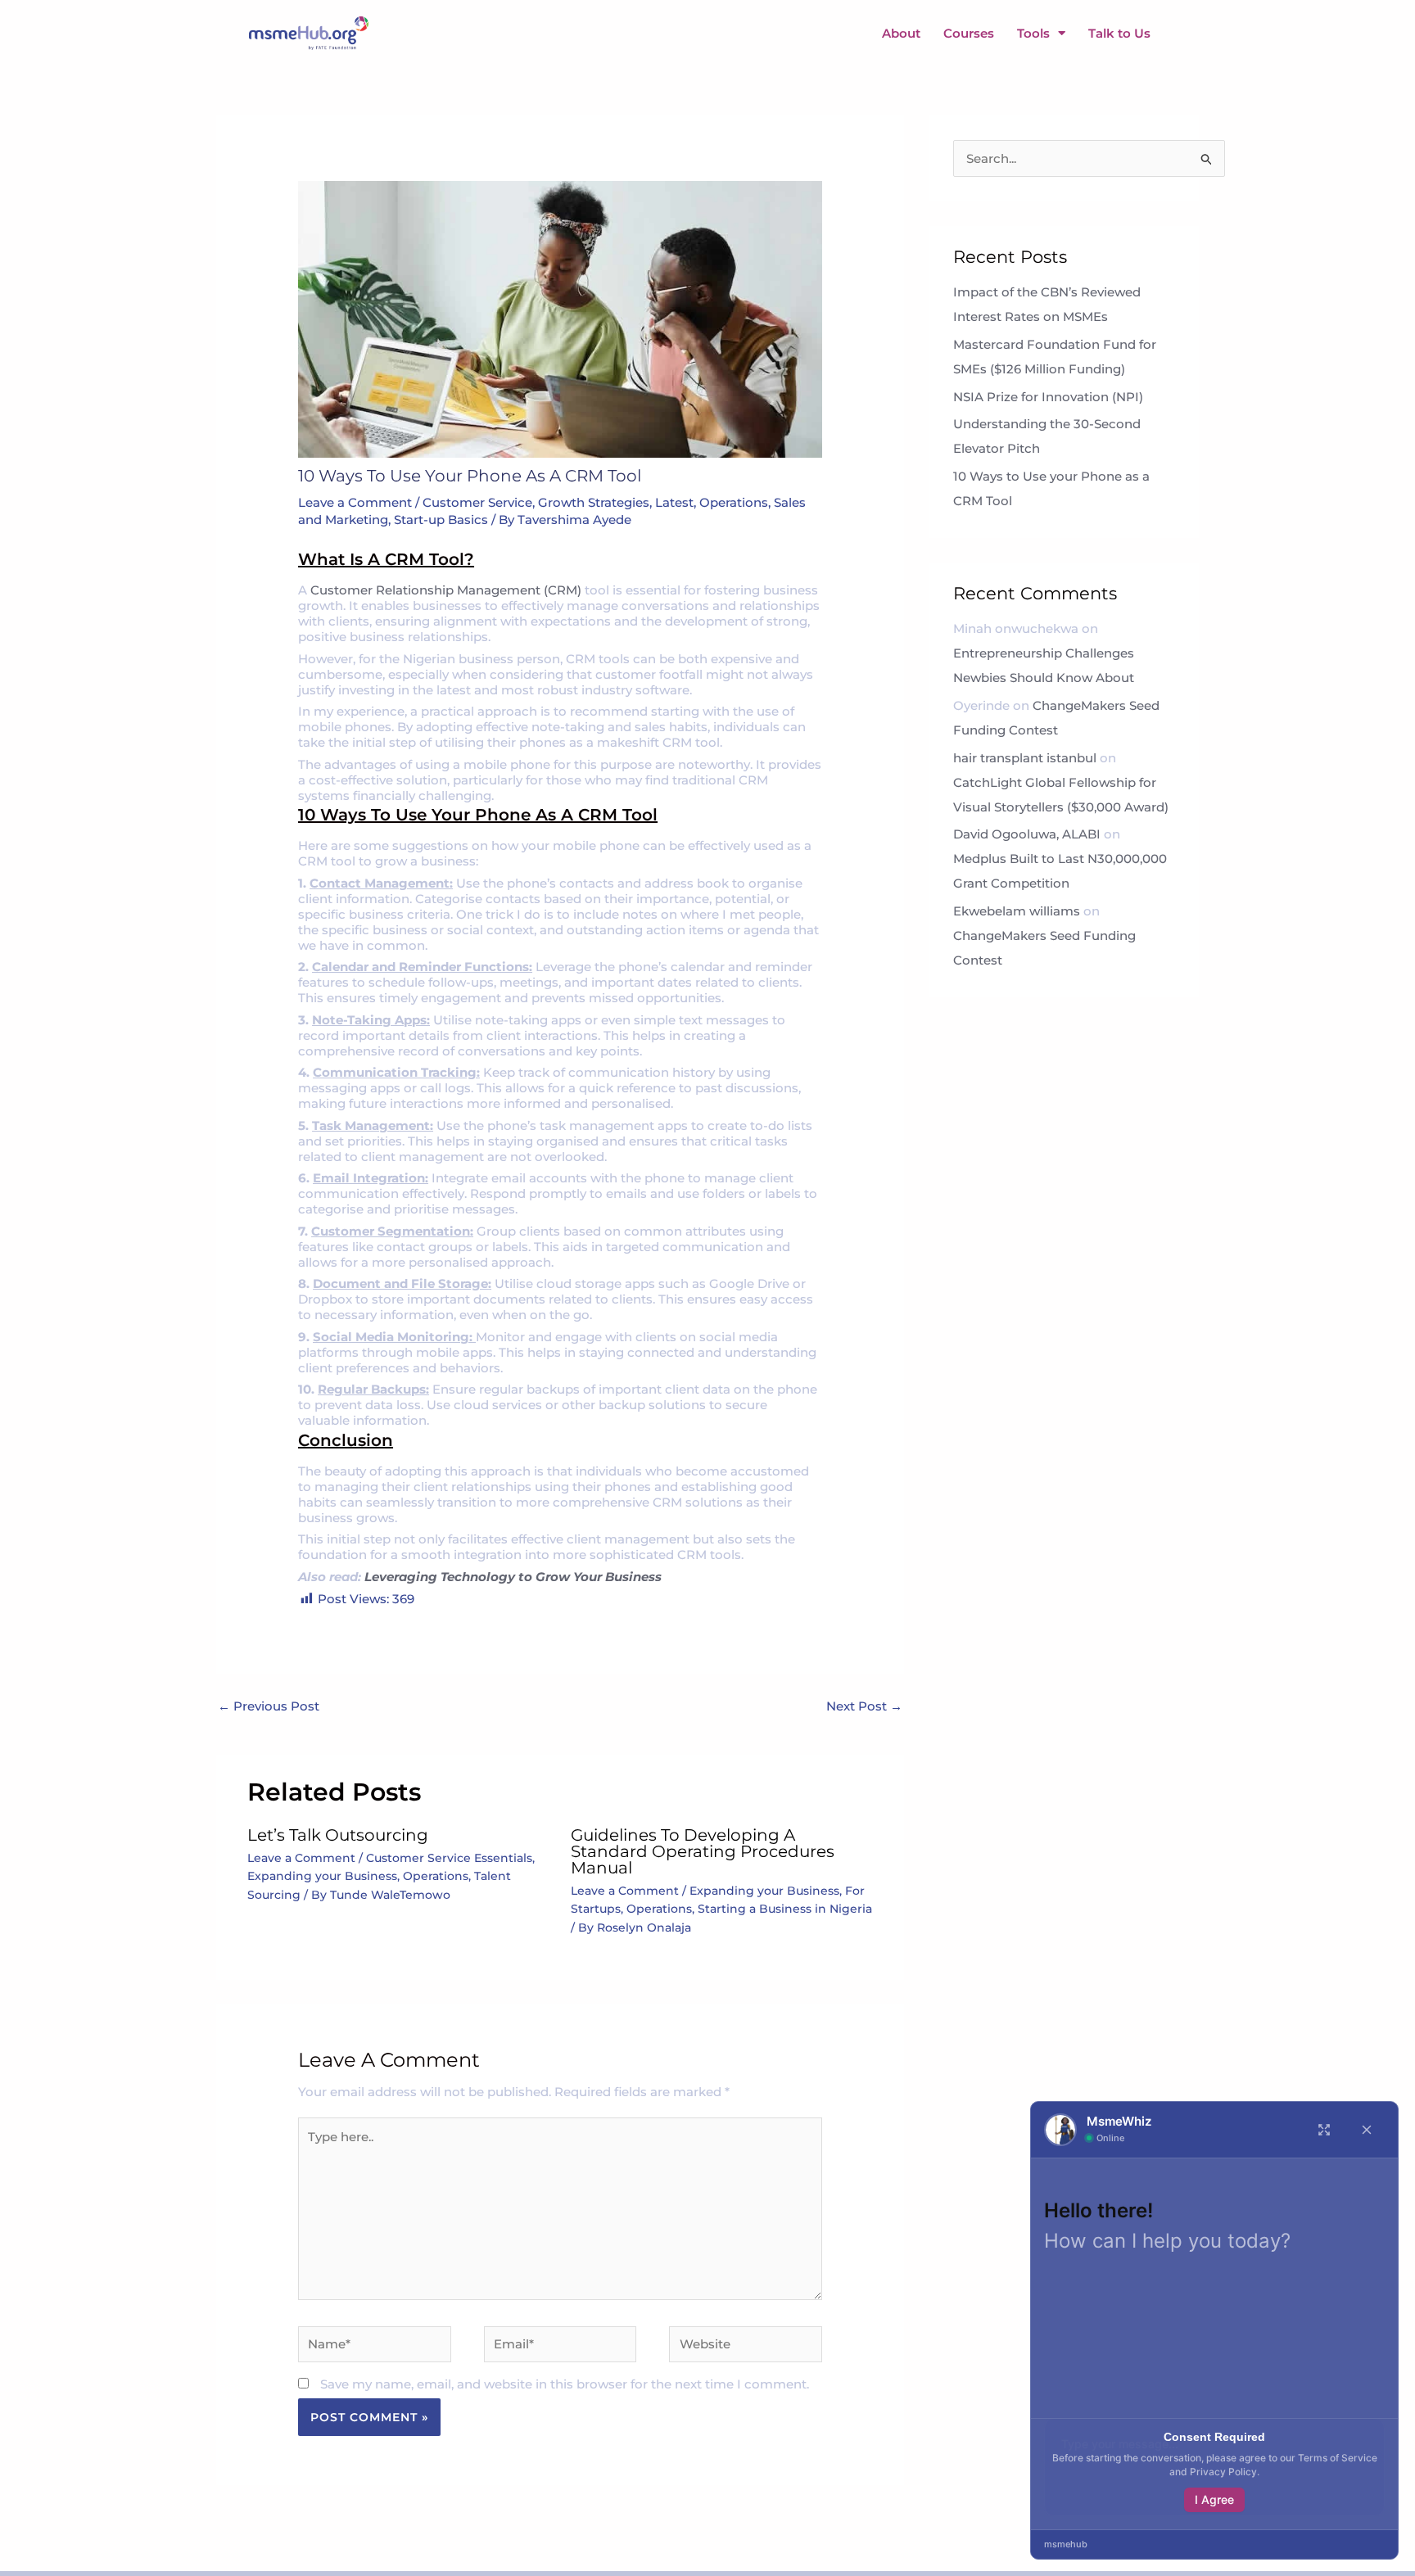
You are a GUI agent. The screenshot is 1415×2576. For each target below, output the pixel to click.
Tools (1033, 33)
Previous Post (269, 1707)
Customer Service (477, 502)
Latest (674, 502)
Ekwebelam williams (1017, 911)
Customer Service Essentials (449, 1858)
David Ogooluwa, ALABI (1027, 834)
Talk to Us (1119, 33)
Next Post (864, 1707)
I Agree (1214, 2499)
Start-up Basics (441, 520)
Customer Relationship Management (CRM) (448, 590)
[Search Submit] (1207, 160)
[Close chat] (1367, 2130)
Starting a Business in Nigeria (785, 1909)
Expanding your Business (322, 1876)
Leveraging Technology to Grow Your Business (513, 1577)
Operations (734, 502)
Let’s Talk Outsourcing (338, 1835)
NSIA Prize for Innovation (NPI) (1050, 397)
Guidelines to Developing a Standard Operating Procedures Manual (703, 1851)
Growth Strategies (594, 502)
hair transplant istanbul (1025, 758)
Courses (969, 33)
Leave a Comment (355, 502)
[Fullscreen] (1324, 2130)
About (901, 33)
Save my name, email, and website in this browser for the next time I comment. (565, 2384)
